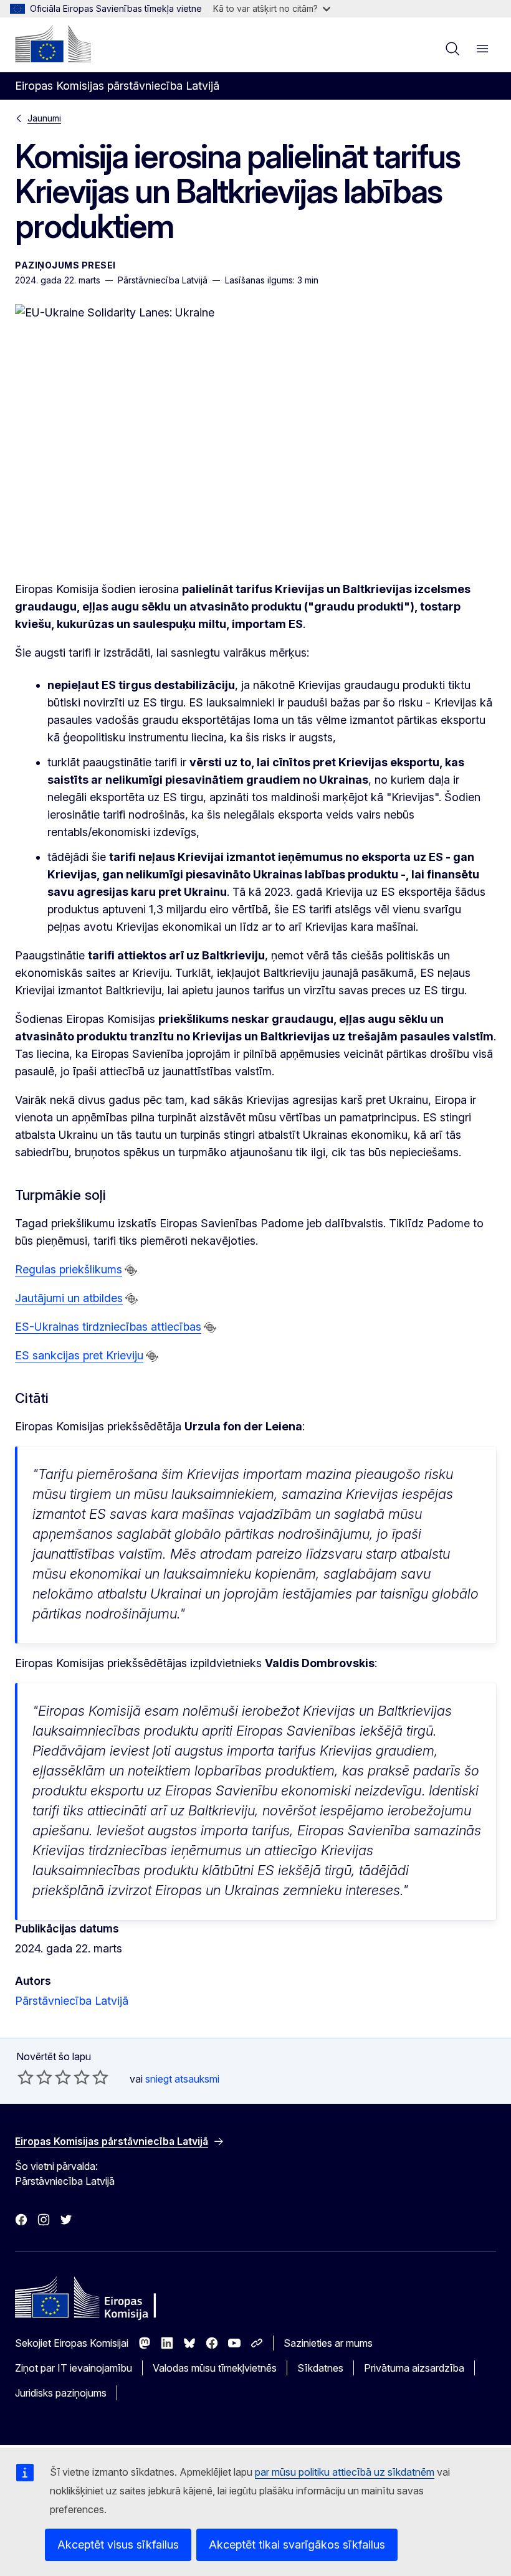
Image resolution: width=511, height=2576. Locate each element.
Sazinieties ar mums (328, 2343)
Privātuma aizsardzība (414, 2368)
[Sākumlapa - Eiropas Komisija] (53, 44)
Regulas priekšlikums (69, 1269)
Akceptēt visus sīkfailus (118, 2545)
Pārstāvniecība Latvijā (72, 2001)
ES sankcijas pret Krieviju (79, 1355)
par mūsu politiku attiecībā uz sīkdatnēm (345, 2472)
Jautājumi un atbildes (69, 1298)
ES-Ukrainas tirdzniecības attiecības (108, 1327)
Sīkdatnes (320, 2368)
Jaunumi (44, 118)
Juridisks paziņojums (61, 2393)
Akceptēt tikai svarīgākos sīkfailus (297, 2545)
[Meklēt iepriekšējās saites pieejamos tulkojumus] (131, 1270)
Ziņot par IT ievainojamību (74, 2368)
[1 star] (26, 2077)
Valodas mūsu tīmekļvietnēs (215, 2368)
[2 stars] (35, 2077)
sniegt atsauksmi (182, 2079)
